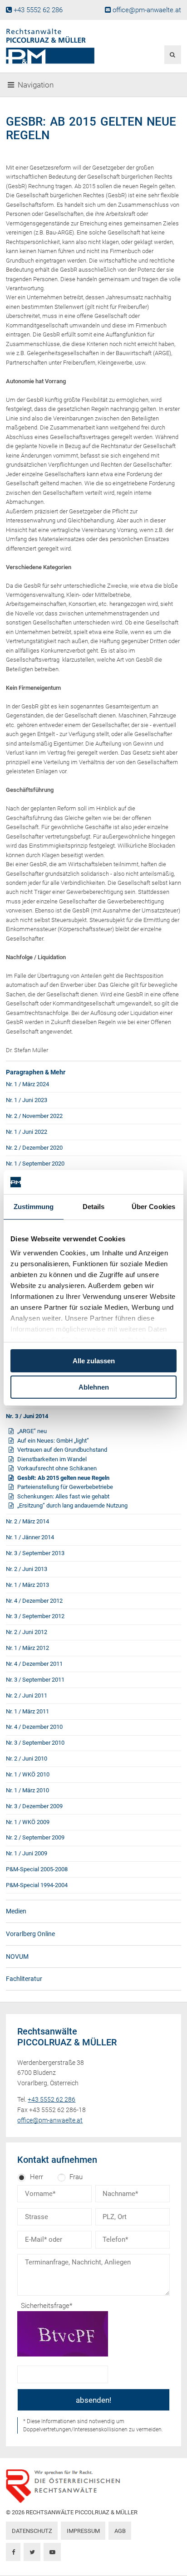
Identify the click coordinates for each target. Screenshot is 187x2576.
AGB (120, 2531)
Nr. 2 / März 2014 (27, 1521)
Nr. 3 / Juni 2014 (27, 1416)
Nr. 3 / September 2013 (35, 1553)
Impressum (83, 2531)
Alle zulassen (94, 1361)
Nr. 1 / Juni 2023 (27, 1100)
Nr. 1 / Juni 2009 (27, 1853)
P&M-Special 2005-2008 (37, 1869)
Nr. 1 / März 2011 (27, 1711)
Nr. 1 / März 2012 (27, 1648)
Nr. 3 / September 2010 (35, 1743)
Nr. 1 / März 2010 (27, 1790)
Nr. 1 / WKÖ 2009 (28, 1822)
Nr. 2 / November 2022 (34, 1116)
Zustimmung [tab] (34, 1207)
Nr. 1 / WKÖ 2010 (28, 1774)
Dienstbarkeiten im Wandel (52, 1459)
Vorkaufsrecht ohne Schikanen (57, 1468)
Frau (76, 2177)
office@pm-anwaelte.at (147, 10)
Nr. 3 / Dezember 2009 (34, 1806)
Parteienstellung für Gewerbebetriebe (65, 1487)
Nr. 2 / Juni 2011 (27, 1695)
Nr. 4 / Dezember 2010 (34, 1727)
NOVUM (17, 1956)
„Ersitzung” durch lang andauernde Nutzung (72, 1505)
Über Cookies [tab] (153, 1207)
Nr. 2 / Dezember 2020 (34, 1148)
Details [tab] (94, 1207)
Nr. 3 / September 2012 (35, 1616)
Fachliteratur (24, 1979)
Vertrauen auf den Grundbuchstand (62, 1450)
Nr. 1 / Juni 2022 (27, 1132)
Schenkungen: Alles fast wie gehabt (63, 1496)
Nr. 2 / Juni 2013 (27, 1569)
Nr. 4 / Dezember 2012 (34, 1601)
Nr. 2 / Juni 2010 (27, 1759)
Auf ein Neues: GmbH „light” (53, 1441)
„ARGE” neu (32, 1431)
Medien (16, 1911)
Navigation (36, 85)
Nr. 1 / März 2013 (27, 1585)
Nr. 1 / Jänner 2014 (30, 1537)
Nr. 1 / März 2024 (27, 1084)
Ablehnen (94, 1387)
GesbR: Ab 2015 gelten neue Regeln (63, 1478)
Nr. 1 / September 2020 (35, 1164)
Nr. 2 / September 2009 (35, 1837)
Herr (37, 2177)
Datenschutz (32, 2531)
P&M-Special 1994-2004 (37, 1885)
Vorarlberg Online (30, 1934)
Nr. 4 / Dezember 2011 (34, 1664)
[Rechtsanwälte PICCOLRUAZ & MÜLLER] (64, 46)
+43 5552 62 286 (38, 10)
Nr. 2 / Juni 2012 (27, 1632)
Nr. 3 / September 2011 (35, 1680)
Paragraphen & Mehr (36, 1072)
